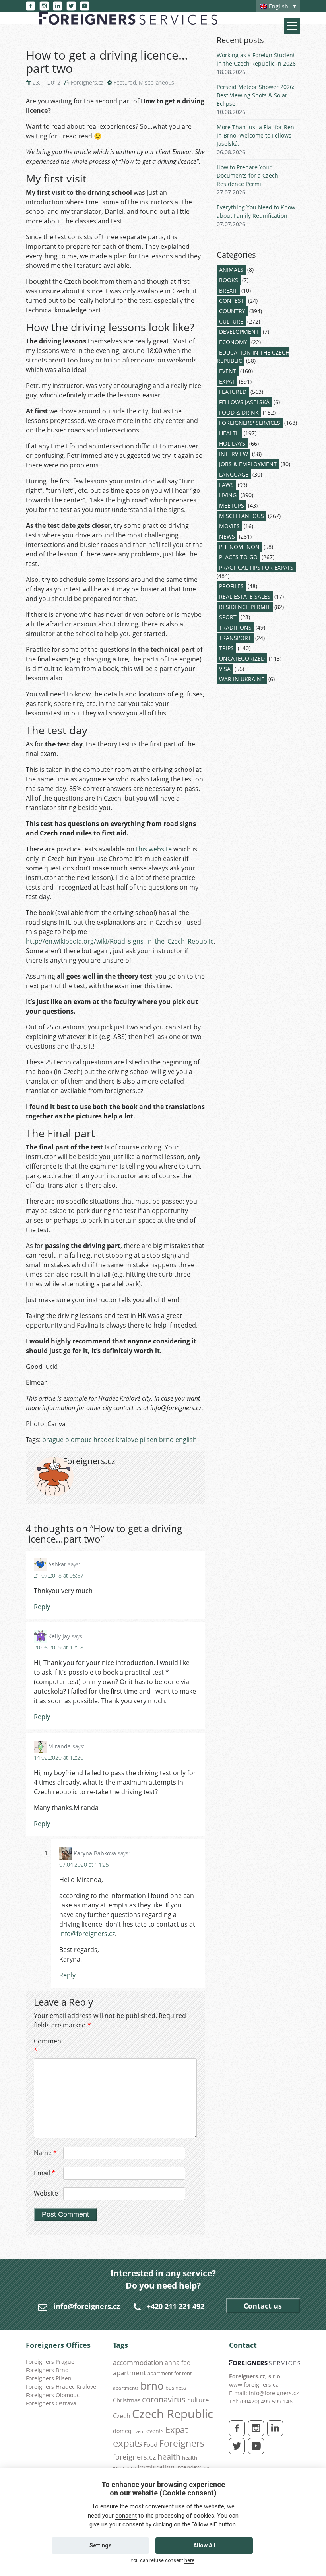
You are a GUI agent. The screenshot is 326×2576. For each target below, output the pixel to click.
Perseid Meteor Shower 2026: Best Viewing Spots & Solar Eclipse (256, 95)
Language (234, 474)
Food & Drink (239, 412)
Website (46, 2193)
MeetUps (232, 505)
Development (239, 332)
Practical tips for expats (256, 567)
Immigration (156, 2467)
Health (229, 433)
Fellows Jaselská (244, 402)
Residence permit (245, 607)
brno (152, 2386)
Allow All (204, 2545)
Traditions (235, 627)
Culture (231, 321)
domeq (122, 2431)
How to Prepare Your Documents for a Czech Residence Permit (247, 175)
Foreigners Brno (47, 2370)
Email (45, 2173)
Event (228, 371)
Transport (235, 638)
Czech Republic (173, 2414)
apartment (129, 2373)
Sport (228, 617)
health (169, 2457)
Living (228, 495)
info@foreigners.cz (87, 1934)
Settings (101, 2545)
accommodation (138, 2362)
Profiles (231, 586)
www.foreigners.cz (254, 2385)
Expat (227, 381)
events (155, 2431)
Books (229, 280)
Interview (234, 454)
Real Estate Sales (245, 596)
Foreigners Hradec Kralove (61, 2387)
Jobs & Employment (248, 464)
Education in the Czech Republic (253, 357)
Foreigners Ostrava (51, 2403)
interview (188, 2467)
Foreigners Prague (50, 2362)
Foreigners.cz (87, 82)
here (189, 2560)
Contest (232, 301)
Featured (125, 82)
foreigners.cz (134, 2457)
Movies (229, 526)
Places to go (238, 557)
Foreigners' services (250, 423)
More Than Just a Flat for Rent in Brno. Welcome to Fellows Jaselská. (256, 135)
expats (127, 2443)
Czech (122, 2416)
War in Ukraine (242, 679)
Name (45, 2153)
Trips (226, 648)
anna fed (178, 2363)
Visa (225, 669)
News (227, 536)
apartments (126, 2388)
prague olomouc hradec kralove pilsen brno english (119, 1440)
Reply (42, 1607)
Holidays (232, 443)
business (176, 2388)
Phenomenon (239, 547)
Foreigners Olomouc (53, 2395)
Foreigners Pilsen (49, 2378)
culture (198, 2400)
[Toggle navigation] (292, 26)
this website (154, 849)
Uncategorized (242, 658)
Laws (226, 485)
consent (126, 2516)
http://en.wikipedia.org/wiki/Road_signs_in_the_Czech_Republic (120, 941)
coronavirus (164, 2399)
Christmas (127, 2400)
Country (232, 311)
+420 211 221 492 (176, 2306)
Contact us (263, 2306)
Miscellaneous (156, 82)
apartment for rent (170, 2373)
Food (150, 2445)
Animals (231, 270)
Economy (233, 342)
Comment (48, 2046)
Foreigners (182, 2443)
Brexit (228, 290)
